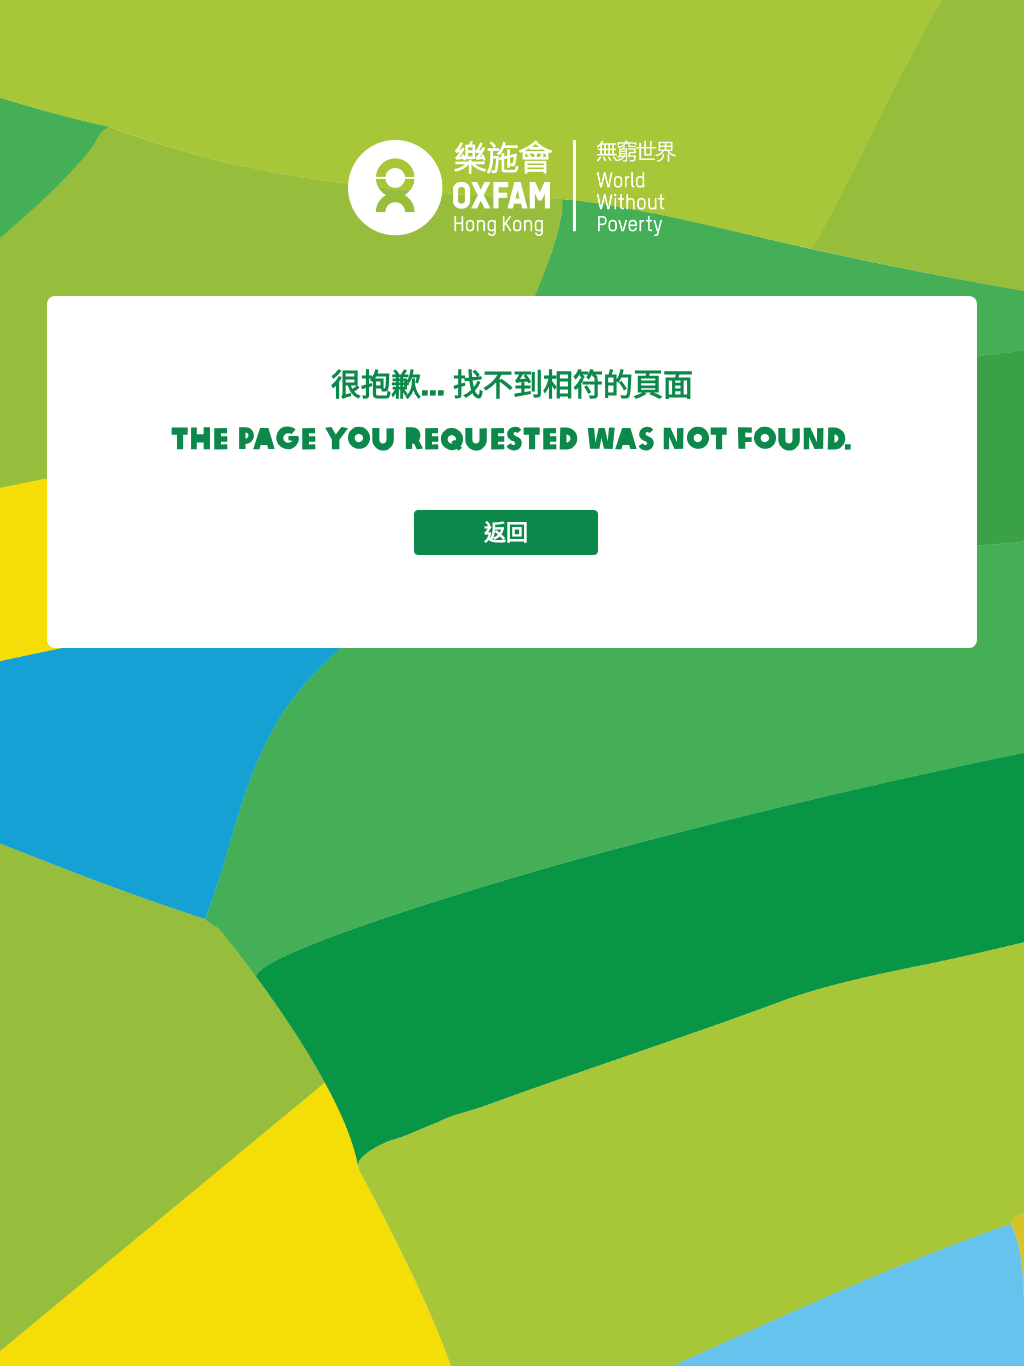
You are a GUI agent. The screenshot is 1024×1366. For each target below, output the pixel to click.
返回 (506, 532)
